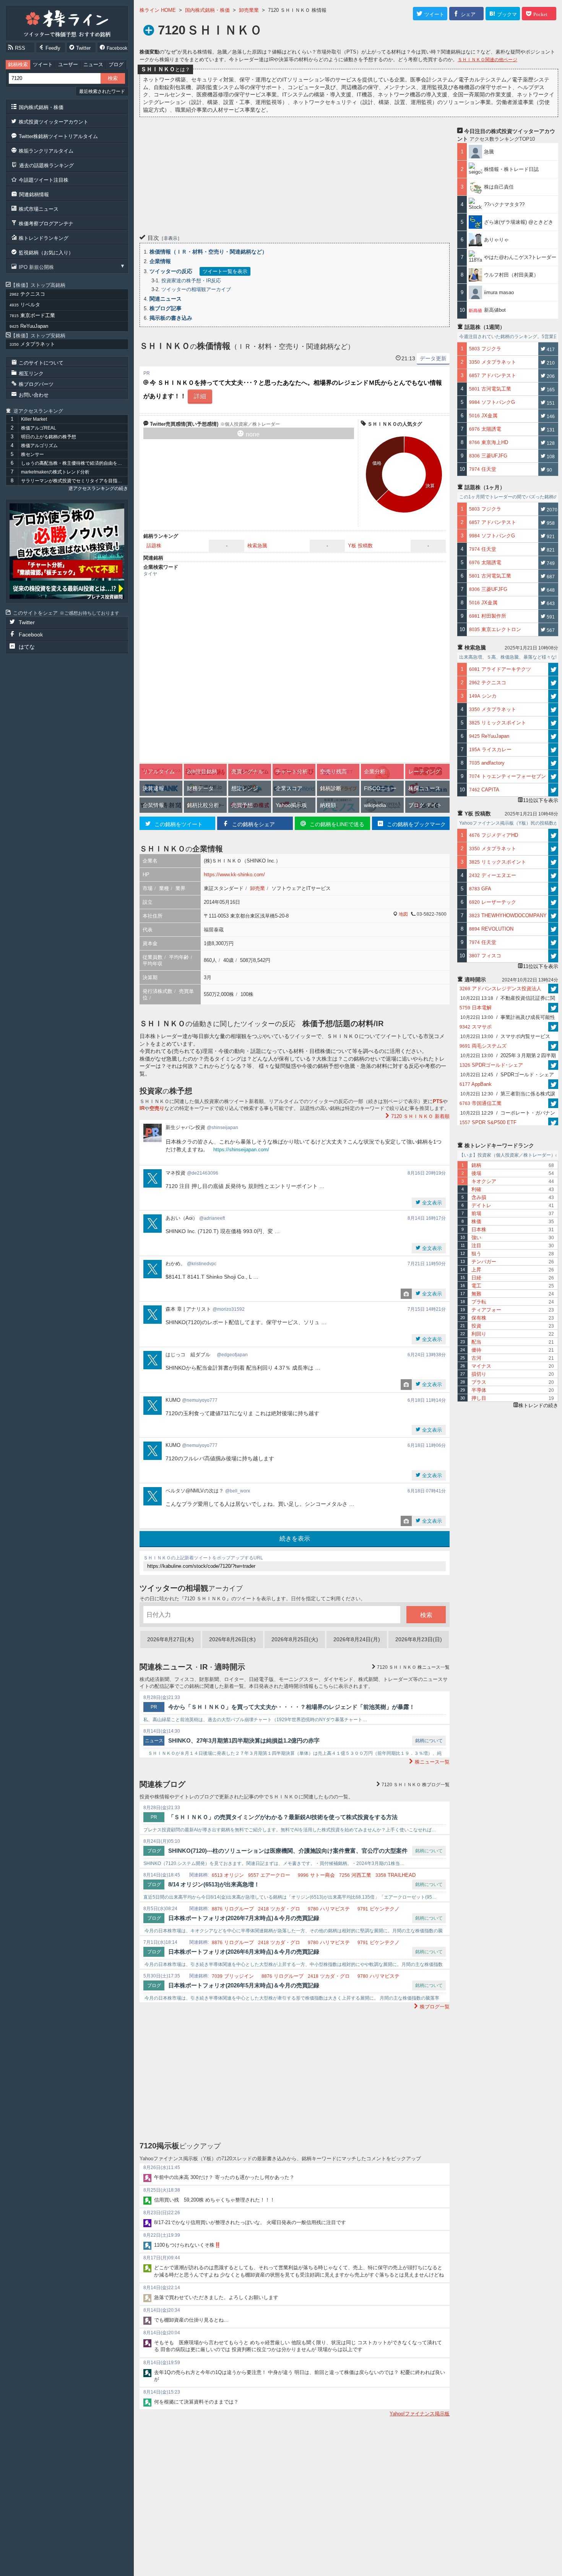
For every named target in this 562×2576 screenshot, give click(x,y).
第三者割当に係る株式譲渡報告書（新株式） (508, 1095)
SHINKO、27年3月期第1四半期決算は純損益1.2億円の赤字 (244, 1740)
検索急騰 (257, 546)
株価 (476, 1221)
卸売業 (257, 888)
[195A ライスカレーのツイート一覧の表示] (553, 750)
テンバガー (484, 1262)
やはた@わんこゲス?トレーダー (520, 257)
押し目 (479, 1398)
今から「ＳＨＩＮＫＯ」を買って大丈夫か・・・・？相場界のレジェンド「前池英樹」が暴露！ (292, 1707)
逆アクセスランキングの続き (98, 488)
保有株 (479, 1318)
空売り (157, 1108)
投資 (476, 1326)
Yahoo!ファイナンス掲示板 (420, 2414)
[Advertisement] (295, 174)
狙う (476, 1254)
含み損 (479, 1197)
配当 (476, 1342)
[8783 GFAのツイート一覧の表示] (553, 889)
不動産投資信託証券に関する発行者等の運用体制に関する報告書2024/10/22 (508, 999)
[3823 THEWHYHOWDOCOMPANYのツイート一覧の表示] (553, 916)
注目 (476, 1246)
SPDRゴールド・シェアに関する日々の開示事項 (507, 1076)
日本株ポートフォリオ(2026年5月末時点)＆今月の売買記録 (244, 1985)
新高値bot (495, 310)
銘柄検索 (18, 64)
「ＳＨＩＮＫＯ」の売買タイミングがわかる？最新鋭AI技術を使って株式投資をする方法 (283, 1817)
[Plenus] (67, 551)
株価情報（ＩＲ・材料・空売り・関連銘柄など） (208, 252)
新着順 (420, 1116)
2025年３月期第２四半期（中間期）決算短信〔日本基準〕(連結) (508, 1056)
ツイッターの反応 (171, 271)
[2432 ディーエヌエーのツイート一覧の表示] (553, 875)
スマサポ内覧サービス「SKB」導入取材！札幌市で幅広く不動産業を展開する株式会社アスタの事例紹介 (508, 1037)
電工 (476, 1286)
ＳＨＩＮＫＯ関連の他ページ (487, 60)
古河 (476, 1358)
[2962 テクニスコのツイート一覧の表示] (553, 683)
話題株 (154, 546)
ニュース (93, 64)
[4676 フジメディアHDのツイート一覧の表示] (553, 835)
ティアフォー (486, 1310)
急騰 (491, 152)
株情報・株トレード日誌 (511, 169)
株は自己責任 (499, 187)
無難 (476, 1294)
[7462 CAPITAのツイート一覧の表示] (553, 790)
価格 (377, 463)
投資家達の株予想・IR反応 (191, 281)
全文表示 (431, 1203)
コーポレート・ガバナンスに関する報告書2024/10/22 (508, 1114)
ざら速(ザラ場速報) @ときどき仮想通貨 (519, 225)
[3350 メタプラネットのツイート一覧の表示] (553, 709)
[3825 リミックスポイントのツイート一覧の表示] (553, 723)
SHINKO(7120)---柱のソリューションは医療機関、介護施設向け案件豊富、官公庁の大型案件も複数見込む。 (288, 1852)
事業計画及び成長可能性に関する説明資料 (508, 1018)
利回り (479, 1334)
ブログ (116, 64)
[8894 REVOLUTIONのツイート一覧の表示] (553, 929)
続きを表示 (295, 1539)
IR (142, 1108)
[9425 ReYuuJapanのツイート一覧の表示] (553, 736)
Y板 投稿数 (360, 546)
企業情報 (160, 261)
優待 (476, 1350)
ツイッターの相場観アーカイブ (196, 289)
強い (476, 1238)
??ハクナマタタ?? (504, 204)
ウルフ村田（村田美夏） (511, 275)
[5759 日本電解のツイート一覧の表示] (553, 1008)
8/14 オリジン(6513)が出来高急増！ (214, 1884)
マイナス (481, 1366)
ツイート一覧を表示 (225, 271)
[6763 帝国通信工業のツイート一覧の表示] (553, 1103)
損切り (479, 1374)
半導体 (479, 1390)
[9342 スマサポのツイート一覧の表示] (553, 1027)
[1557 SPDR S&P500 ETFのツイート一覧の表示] (553, 1122)
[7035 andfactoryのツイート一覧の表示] (553, 763)
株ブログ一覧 (416, 1785)
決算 (430, 486)
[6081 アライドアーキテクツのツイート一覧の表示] (553, 669)
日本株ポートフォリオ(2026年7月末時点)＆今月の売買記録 (244, 1918)
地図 (403, 914)
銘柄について (429, 1741)
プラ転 (479, 1302)
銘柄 (476, 1165)
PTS (438, 1101)
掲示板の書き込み (171, 318)
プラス (479, 1382)
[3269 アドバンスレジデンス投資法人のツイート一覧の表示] (553, 989)
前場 (476, 1213)
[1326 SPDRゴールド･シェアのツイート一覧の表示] (553, 1065)
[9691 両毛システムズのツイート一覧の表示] (553, 1046)
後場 (476, 1173)
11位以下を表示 (541, 800)
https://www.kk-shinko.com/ (234, 875)
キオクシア (484, 1181)
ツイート (43, 64)
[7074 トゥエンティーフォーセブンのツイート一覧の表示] (553, 776)
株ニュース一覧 (413, 1667)
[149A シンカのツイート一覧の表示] (553, 696)
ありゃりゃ (496, 240)
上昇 (476, 1270)
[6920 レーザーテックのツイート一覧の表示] (553, 902)
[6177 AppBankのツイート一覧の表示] (553, 1084)
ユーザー (68, 64)
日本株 (479, 1229)
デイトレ (481, 1205)
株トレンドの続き (538, 1405)
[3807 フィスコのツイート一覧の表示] (553, 956)
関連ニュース (166, 299)
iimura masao (499, 292)
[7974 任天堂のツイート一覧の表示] (553, 942)
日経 (476, 1278)
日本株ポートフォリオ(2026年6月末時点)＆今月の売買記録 (244, 1952)
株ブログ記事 (166, 308)
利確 (476, 1189)
